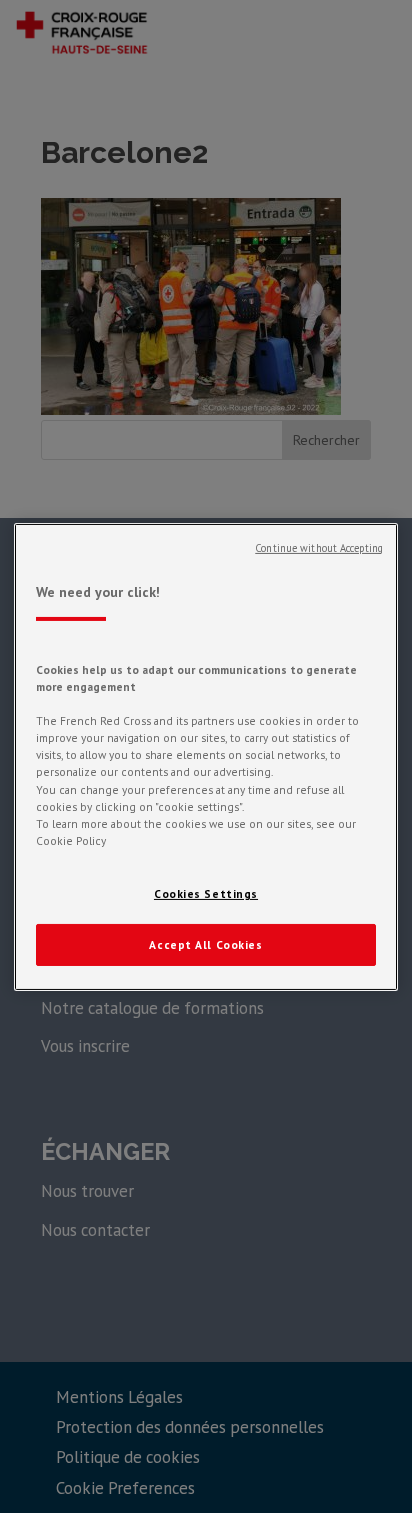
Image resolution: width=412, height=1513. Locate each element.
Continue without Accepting (319, 547)
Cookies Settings (206, 893)
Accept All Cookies (205, 944)
